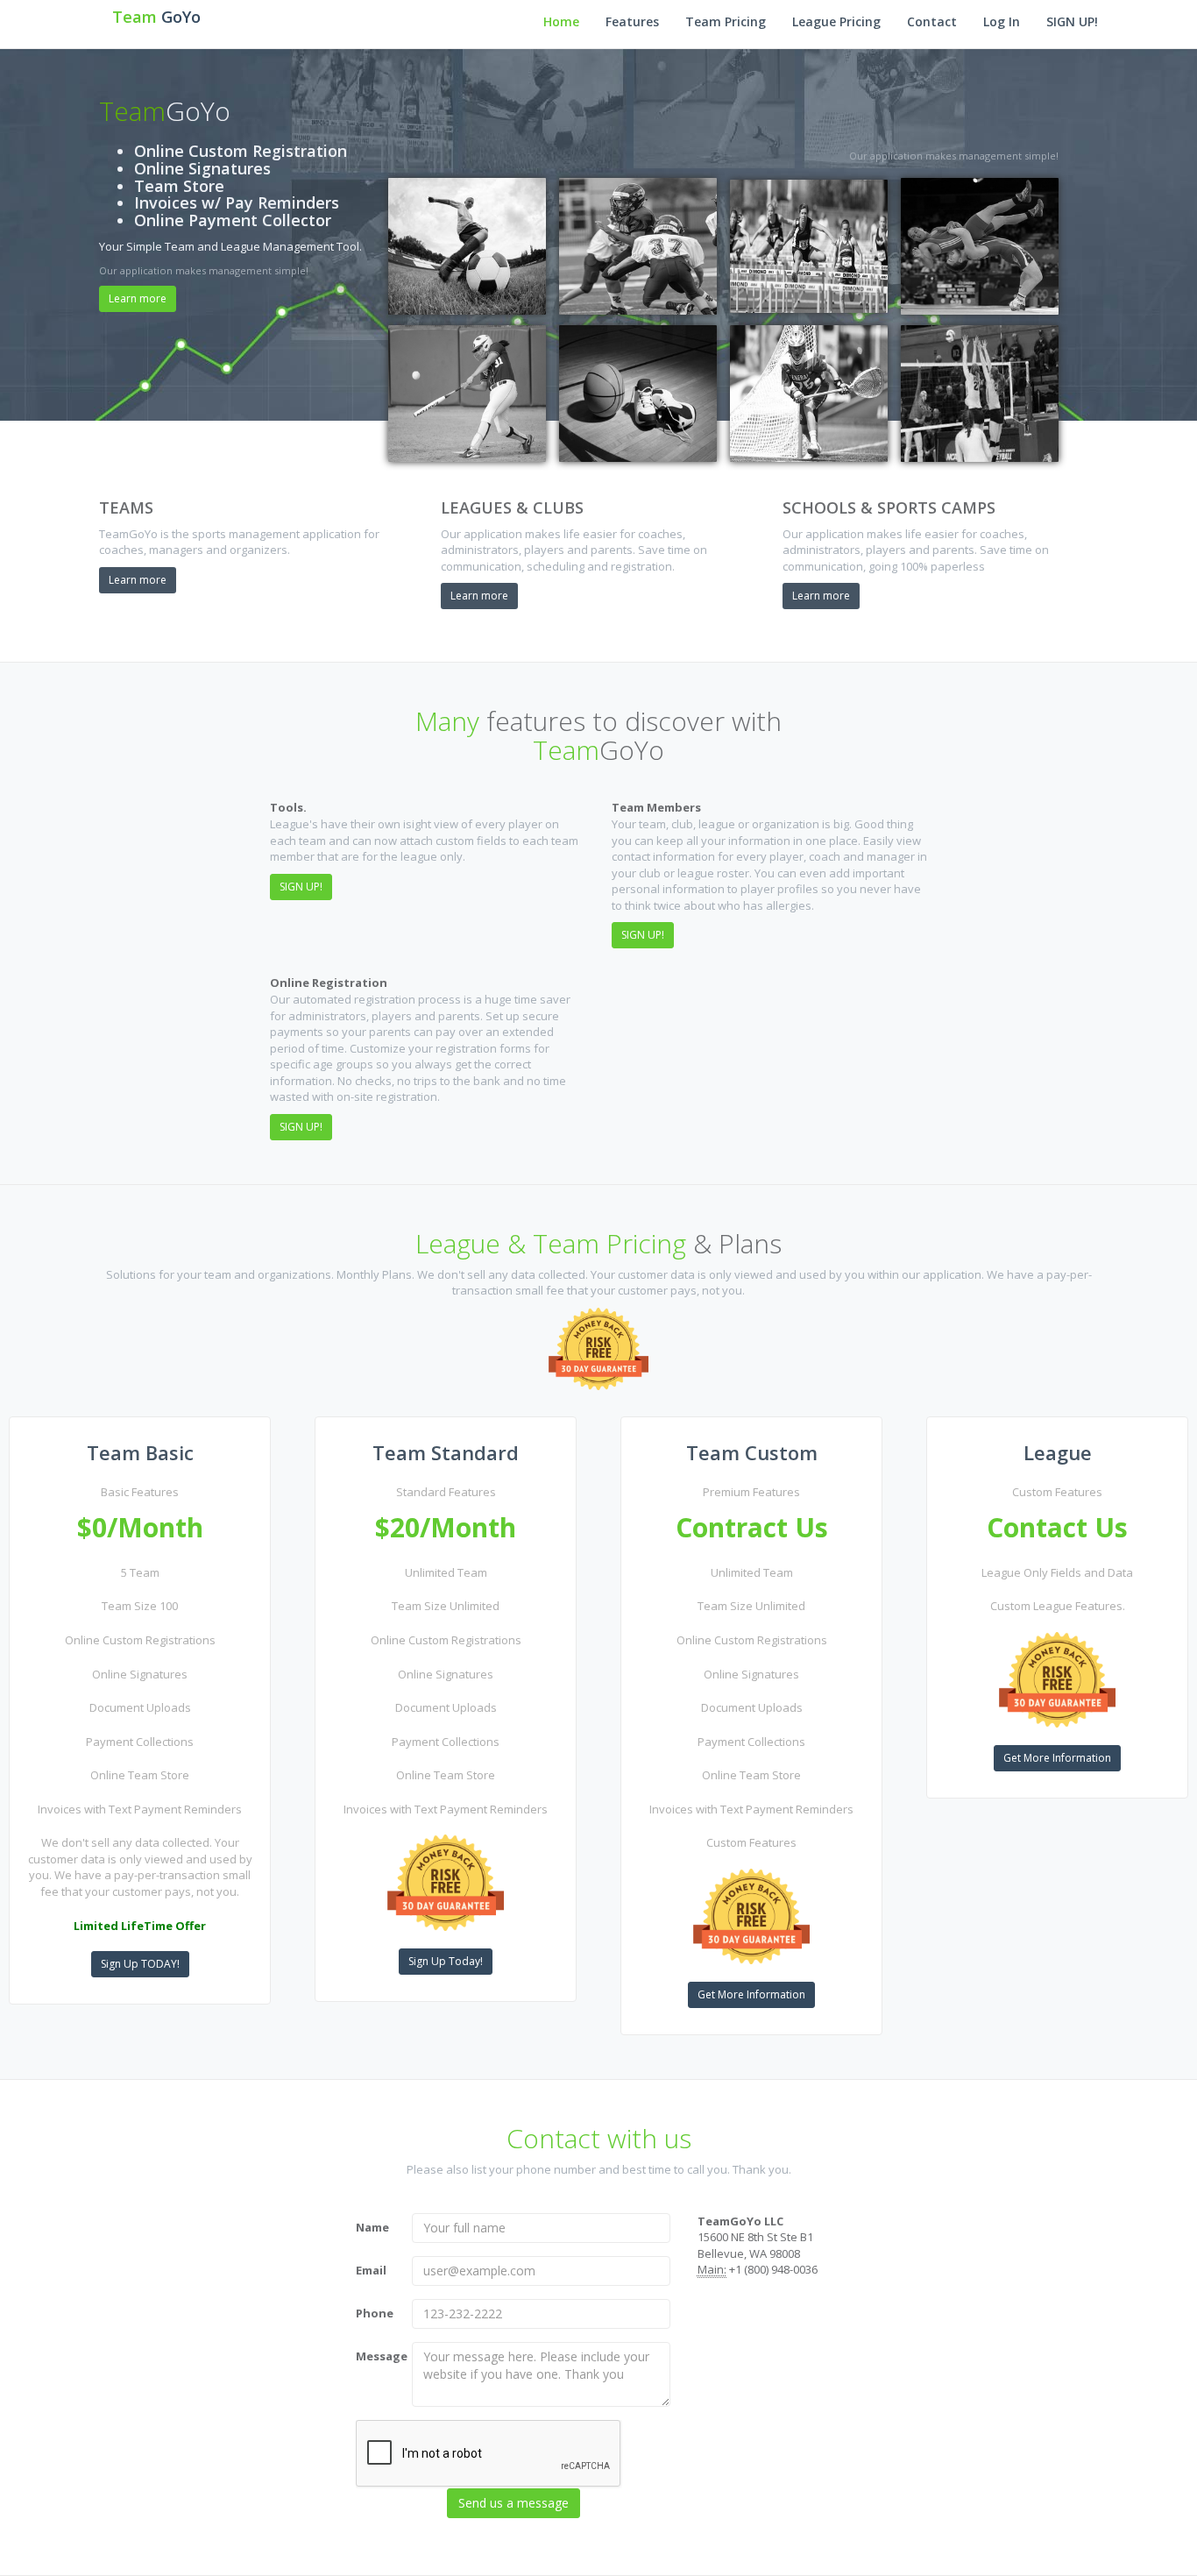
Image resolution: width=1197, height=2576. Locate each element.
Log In (1002, 21)
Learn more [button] (138, 580)
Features (632, 21)
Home (561, 21)
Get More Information (751, 1994)
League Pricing (836, 21)
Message (378, 2356)
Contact (932, 21)
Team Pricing (726, 21)
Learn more (138, 298)
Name (372, 2227)
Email (371, 2270)
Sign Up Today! (446, 1961)
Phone (375, 2313)
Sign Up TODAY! (140, 1964)
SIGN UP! (1072, 21)
